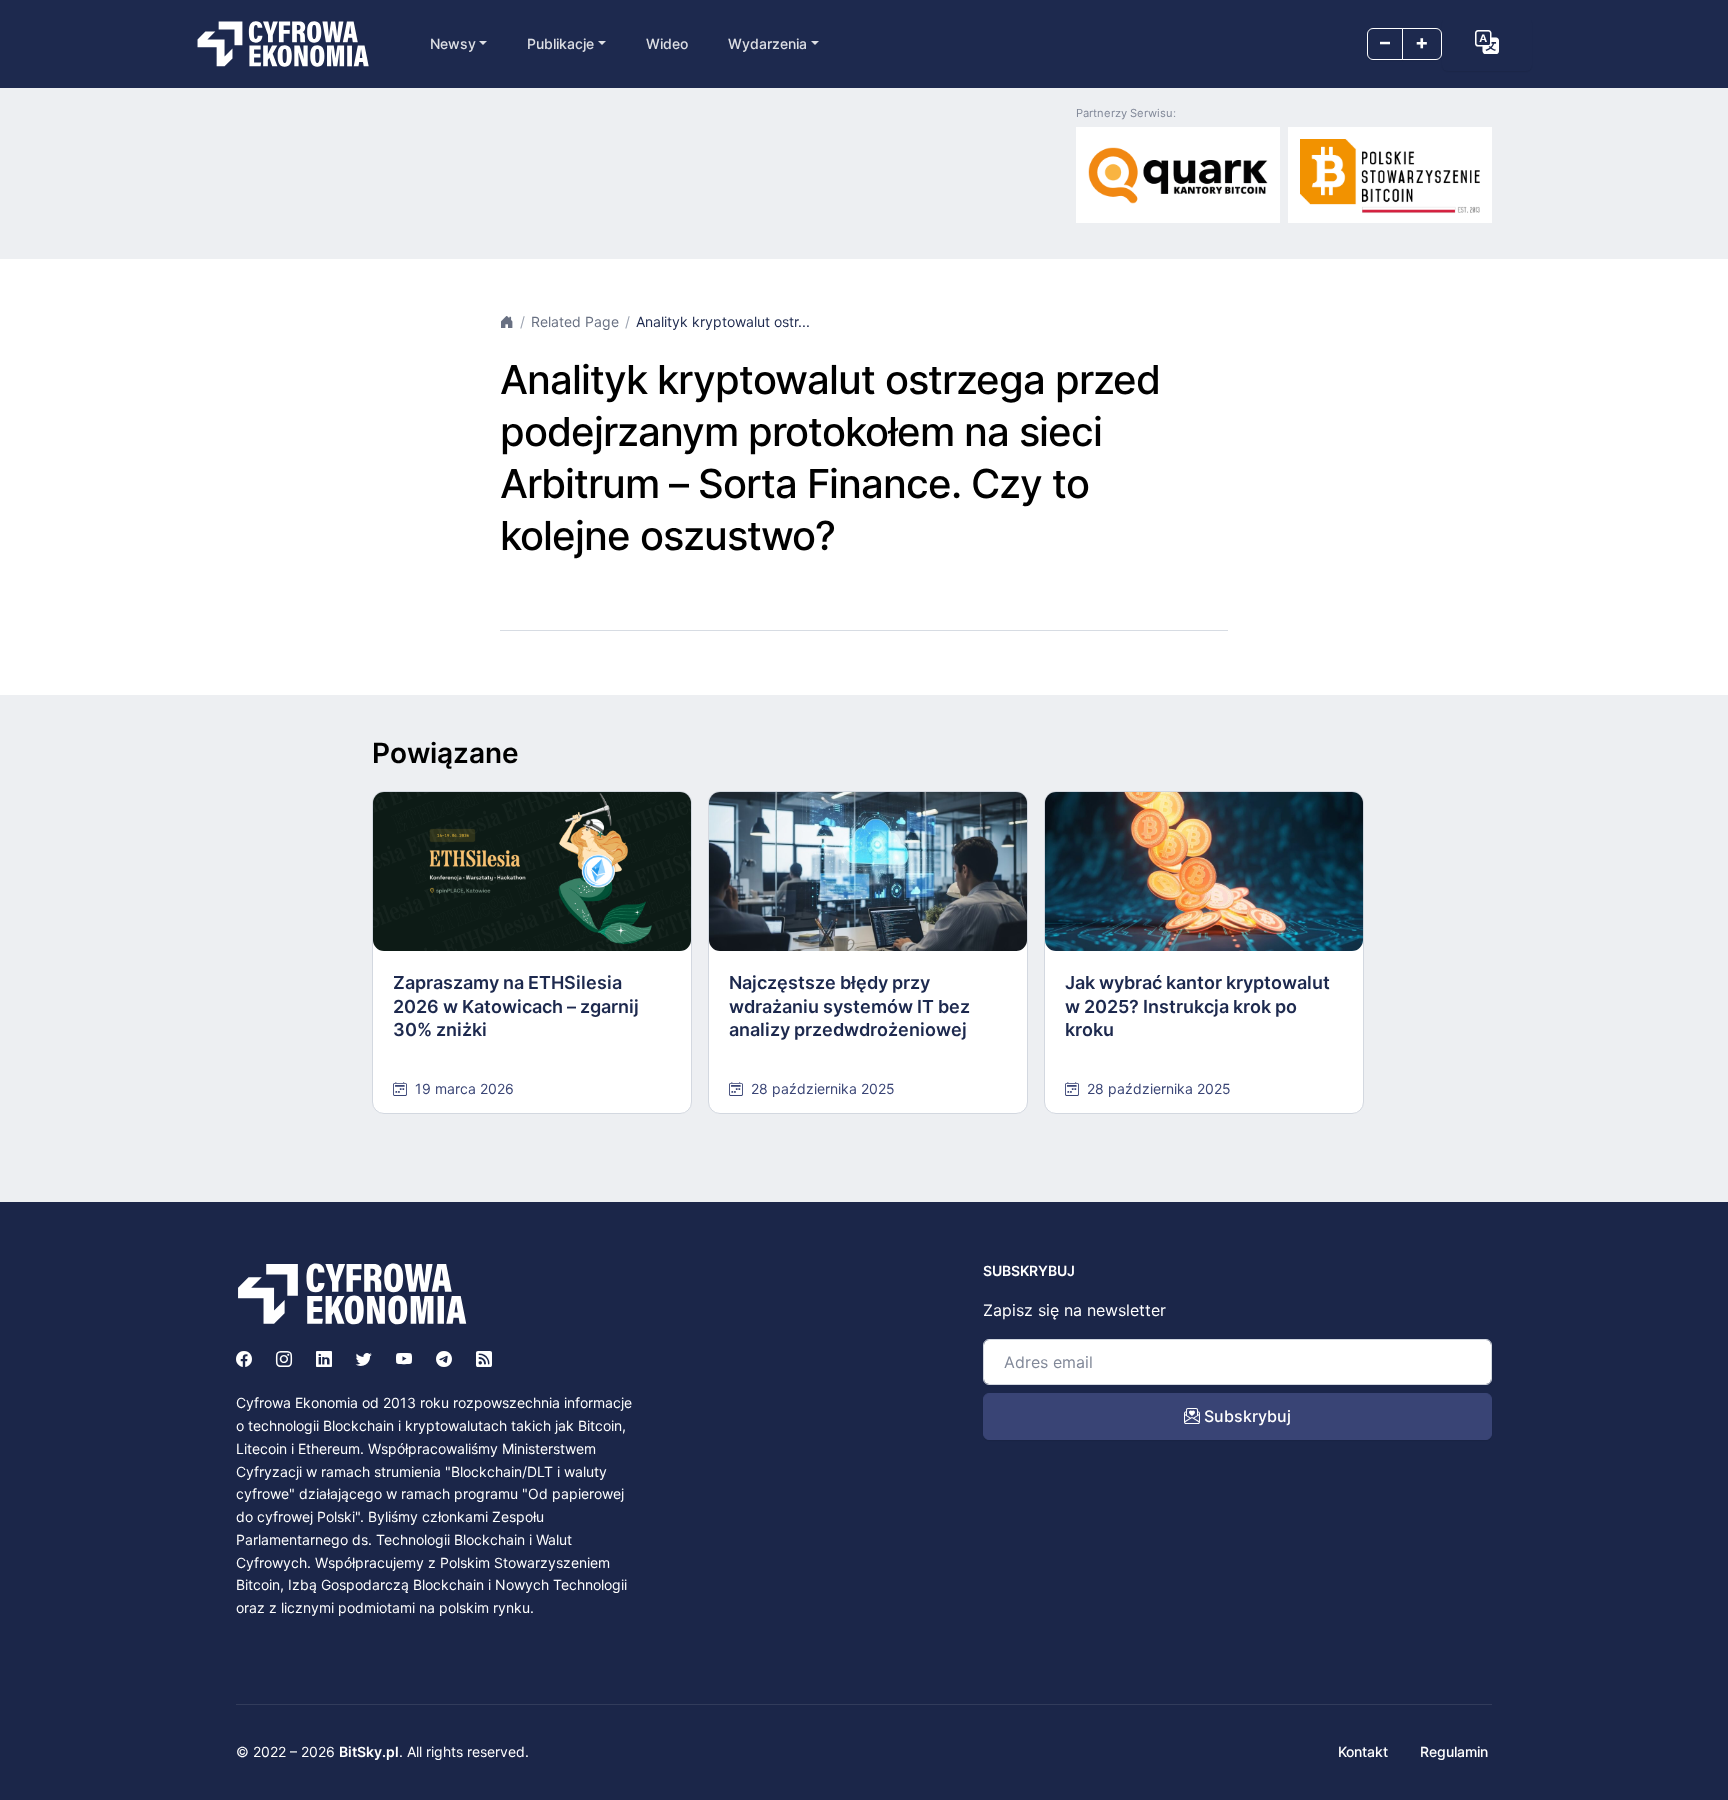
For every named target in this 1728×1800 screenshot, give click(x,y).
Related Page (575, 321)
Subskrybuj (1245, 1416)
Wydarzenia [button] (767, 43)
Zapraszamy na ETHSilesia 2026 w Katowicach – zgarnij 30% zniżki (516, 1006)
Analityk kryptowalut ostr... (723, 321)
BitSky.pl (369, 1751)
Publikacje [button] (560, 43)
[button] (1487, 42)
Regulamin (1454, 1751)
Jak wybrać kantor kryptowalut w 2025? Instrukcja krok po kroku (1197, 1006)
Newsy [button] (453, 43)
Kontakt (1363, 1751)
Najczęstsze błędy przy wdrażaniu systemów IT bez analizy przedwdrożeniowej (849, 1006)
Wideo (667, 43)
